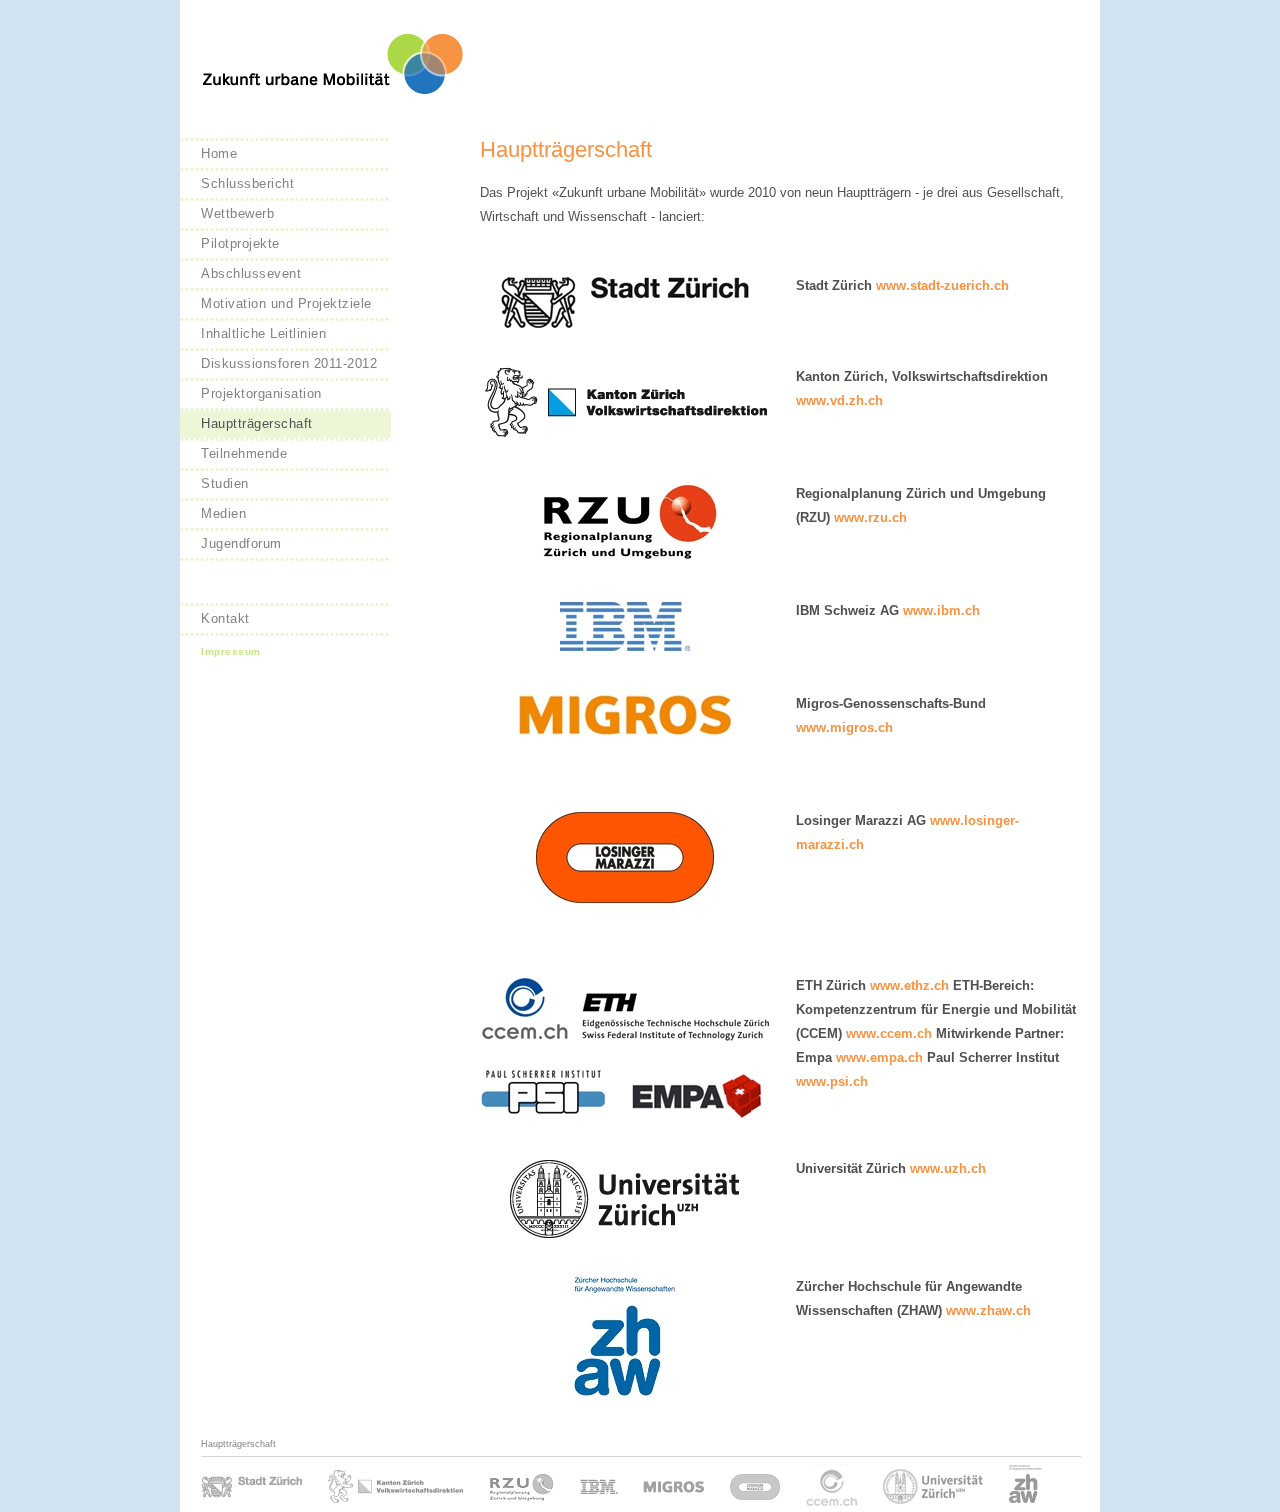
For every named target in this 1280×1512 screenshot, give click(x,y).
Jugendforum (241, 543)
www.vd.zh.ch (839, 400)
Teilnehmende (244, 453)
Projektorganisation (261, 393)
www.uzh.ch (948, 1168)
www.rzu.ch (870, 517)
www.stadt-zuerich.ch (942, 285)
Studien (225, 483)
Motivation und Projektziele (286, 303)
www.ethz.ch (909, 985)
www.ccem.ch (889, 1033)
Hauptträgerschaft (257, 423)
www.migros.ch (844, 727)
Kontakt (225, 618)
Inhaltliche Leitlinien (263, 333)
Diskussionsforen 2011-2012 (289, 363)
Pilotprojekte (240, 243)
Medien (223, 513)
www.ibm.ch (941, 610)
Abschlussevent (251, 273)
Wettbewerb (237, 213)
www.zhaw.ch (988, 1310)
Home (219, 153)
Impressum (231, 651)
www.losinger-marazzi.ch (755, 1485)
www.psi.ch (832, 1081)
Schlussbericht (247, 183)
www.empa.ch (879, 1057)
